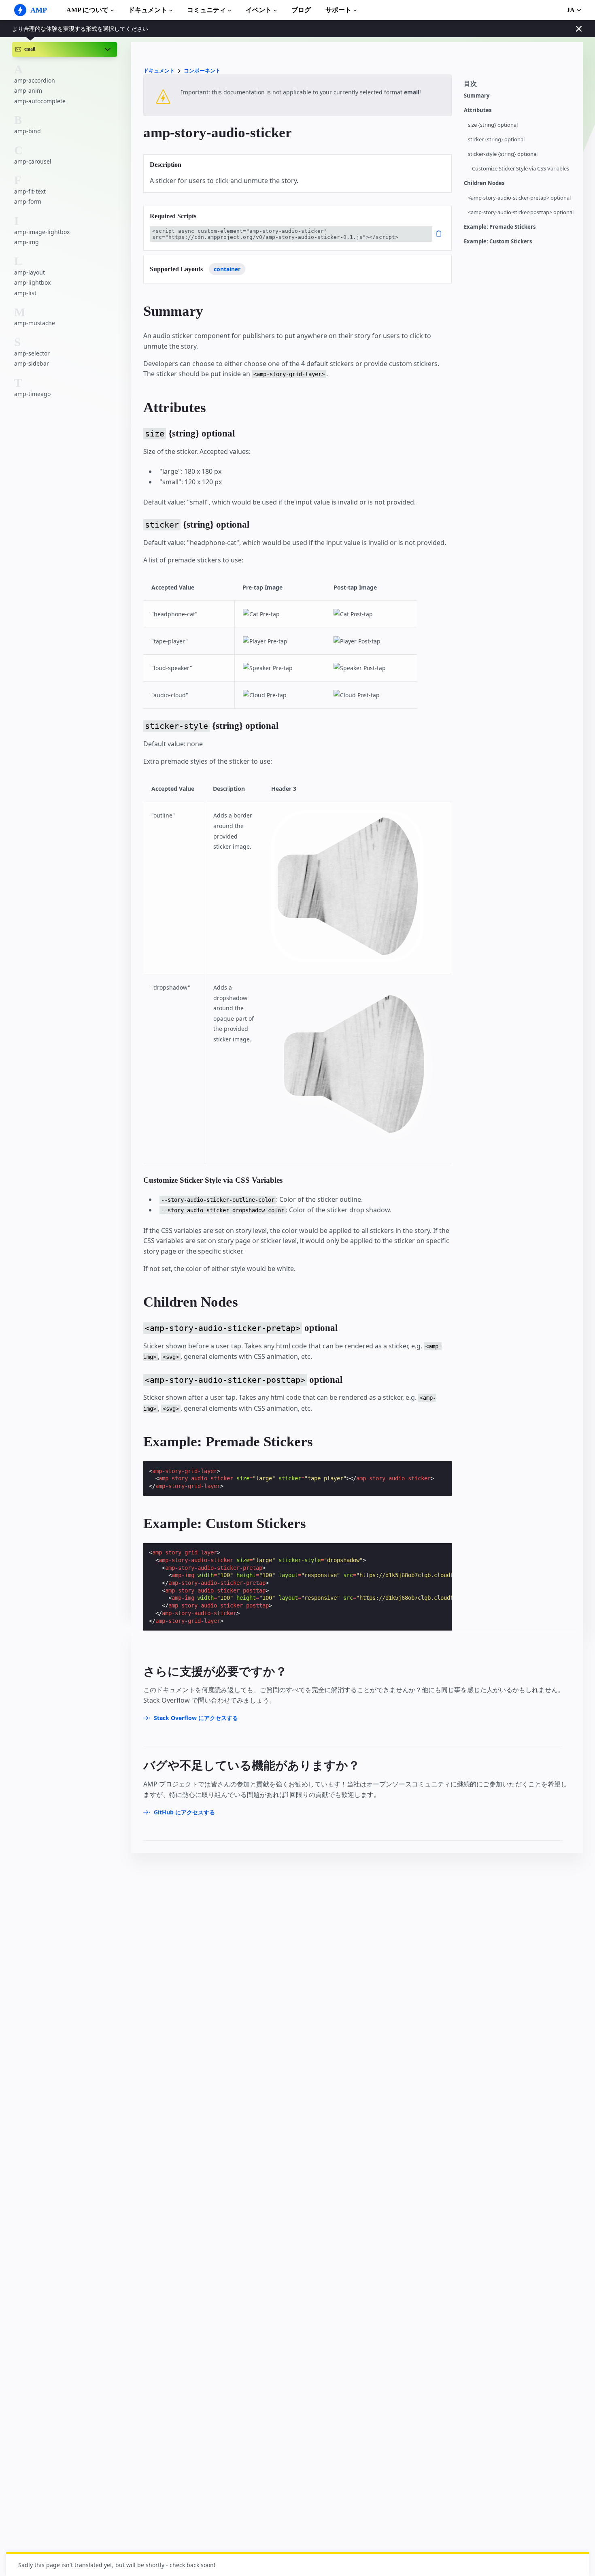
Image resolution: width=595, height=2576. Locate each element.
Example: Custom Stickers (498, 242)
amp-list (25, 293)
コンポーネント (202, 71)
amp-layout (30, 272)
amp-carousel (33, 161)
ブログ (301, 10)
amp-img (27, 242)
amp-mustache (35, 323)
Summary (477, 96)
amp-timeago (32, 394)
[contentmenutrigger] (519, 86)
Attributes (478, 110)
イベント (259, 10)
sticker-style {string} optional (503, 154)
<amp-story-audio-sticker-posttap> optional (521, 212)
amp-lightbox (32, 282)
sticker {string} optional (496, 139)
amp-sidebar (32, 363)
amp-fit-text (30, 191)
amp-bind (28, 131)
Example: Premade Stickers (500, 227)
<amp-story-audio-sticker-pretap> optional (519, 198)
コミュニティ (206, 10)
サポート (338, 10)
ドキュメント (148, 10)
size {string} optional (493, 125)
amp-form (28, 201)
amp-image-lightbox (42, 232)
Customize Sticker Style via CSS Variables (521, 169)
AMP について (87, 10)
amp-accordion (35, 80)
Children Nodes (484, 183)
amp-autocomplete (40, 101)
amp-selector (32, 353)
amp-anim (28, 90)
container (227, 269)
